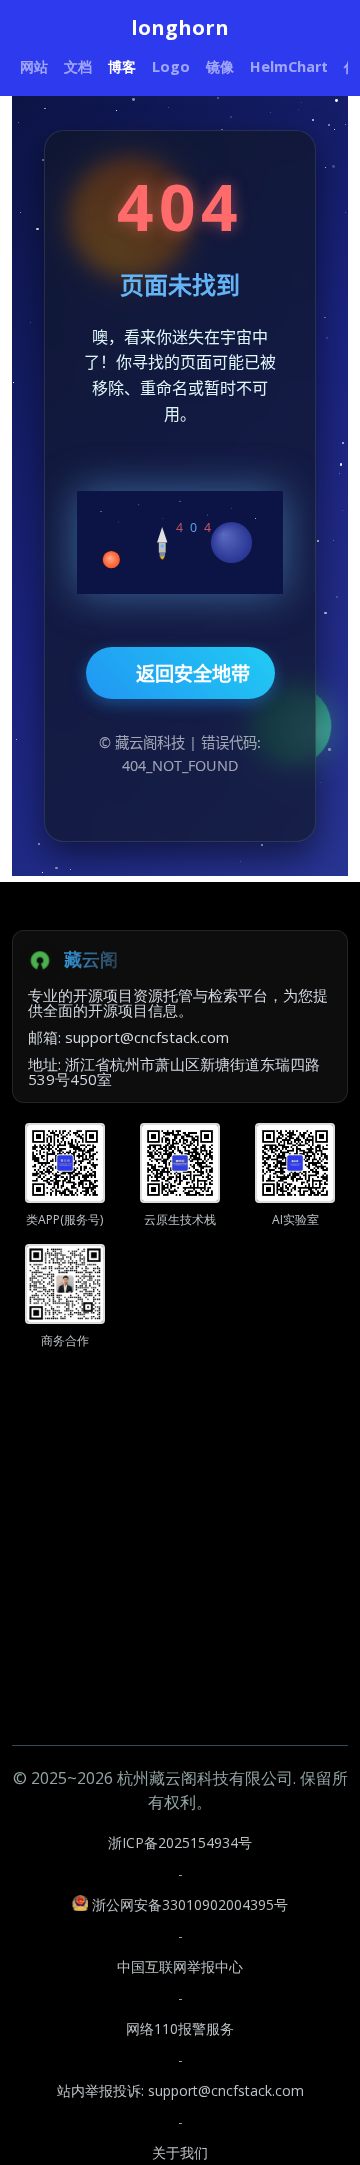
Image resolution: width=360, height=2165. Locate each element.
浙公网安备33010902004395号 (190, 1904)
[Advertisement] (180, 1565)
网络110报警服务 (180, 2028)
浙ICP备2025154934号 (180, 1842)
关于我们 (180, 2152)
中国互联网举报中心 (180, 1966)
